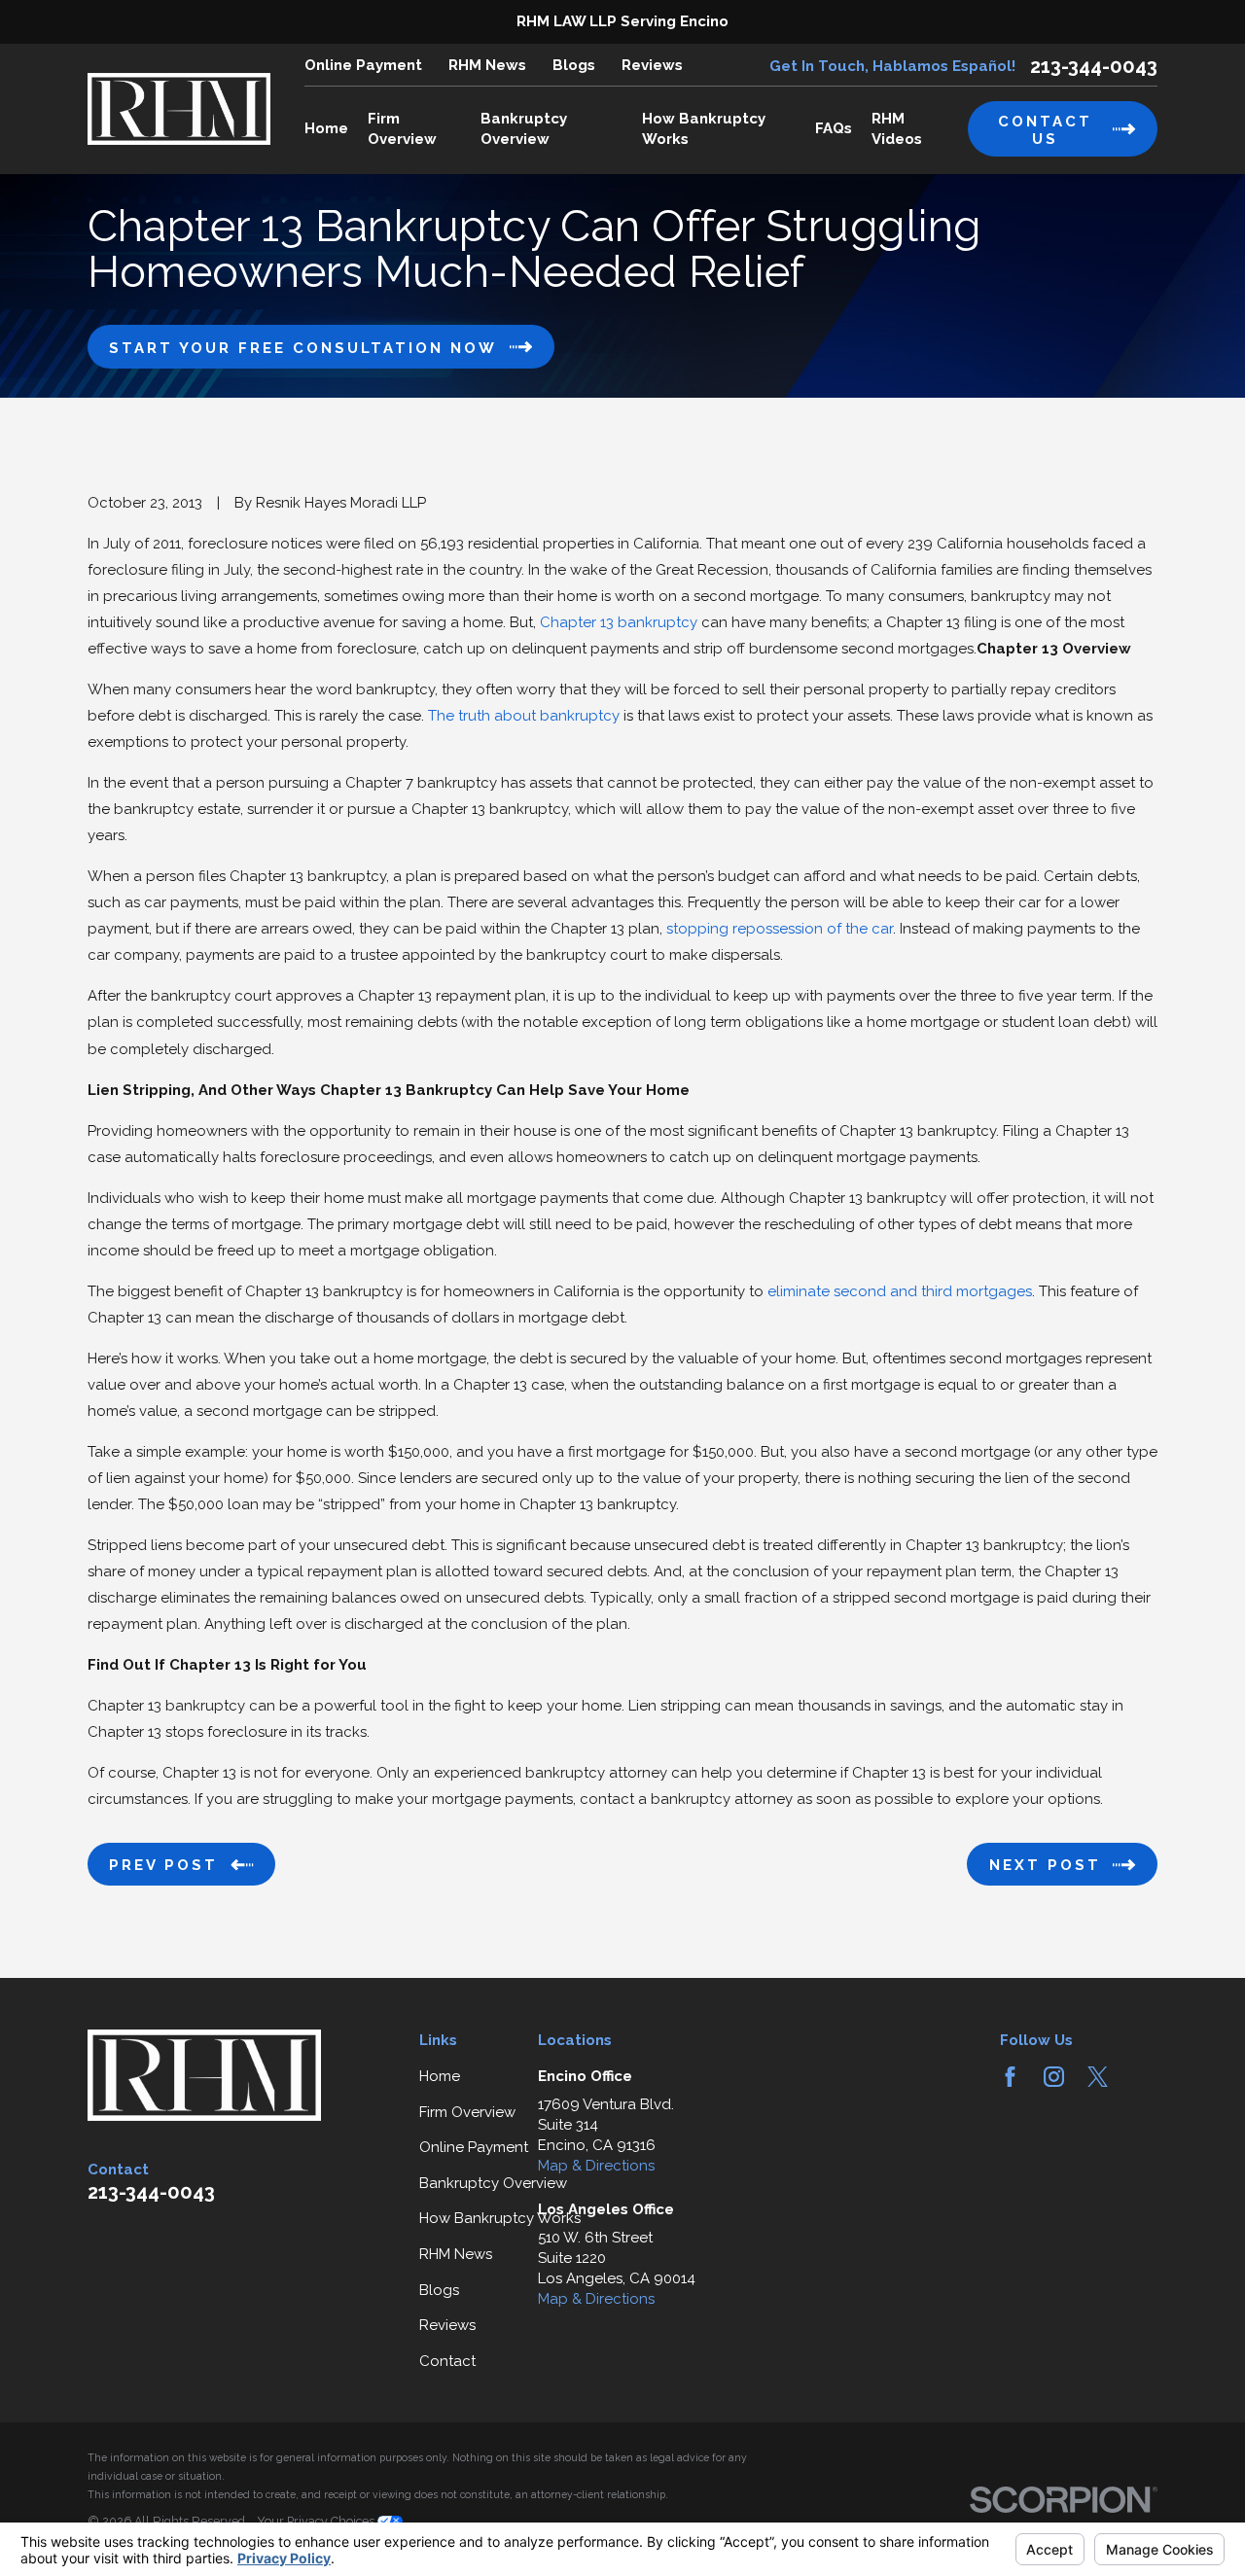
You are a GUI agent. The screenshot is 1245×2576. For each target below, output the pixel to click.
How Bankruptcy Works (500, 2218)
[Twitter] (1098, 2077)
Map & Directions (596, 2166)
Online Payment (363, 65)
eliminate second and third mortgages (900, 1291)
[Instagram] (1054, 2077)
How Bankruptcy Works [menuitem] (704, 129)
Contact (447, 2361)
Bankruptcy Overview (493, 2183)
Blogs (574, 65)
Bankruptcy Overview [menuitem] (524, 129)
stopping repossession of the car (780, 929)
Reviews (652, 65)
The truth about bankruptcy (524, 716)
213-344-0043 (1094, 66)
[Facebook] (1010, 2077)
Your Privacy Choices (317, 2521)
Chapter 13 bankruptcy (619, 622)
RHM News (487, 65)
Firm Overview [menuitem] (402, 129)
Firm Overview (467, 2112)
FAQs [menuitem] (834, 128)
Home (440, 2076)
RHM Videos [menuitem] (897, 129)
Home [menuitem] (326, 128)
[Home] (179, 109)
